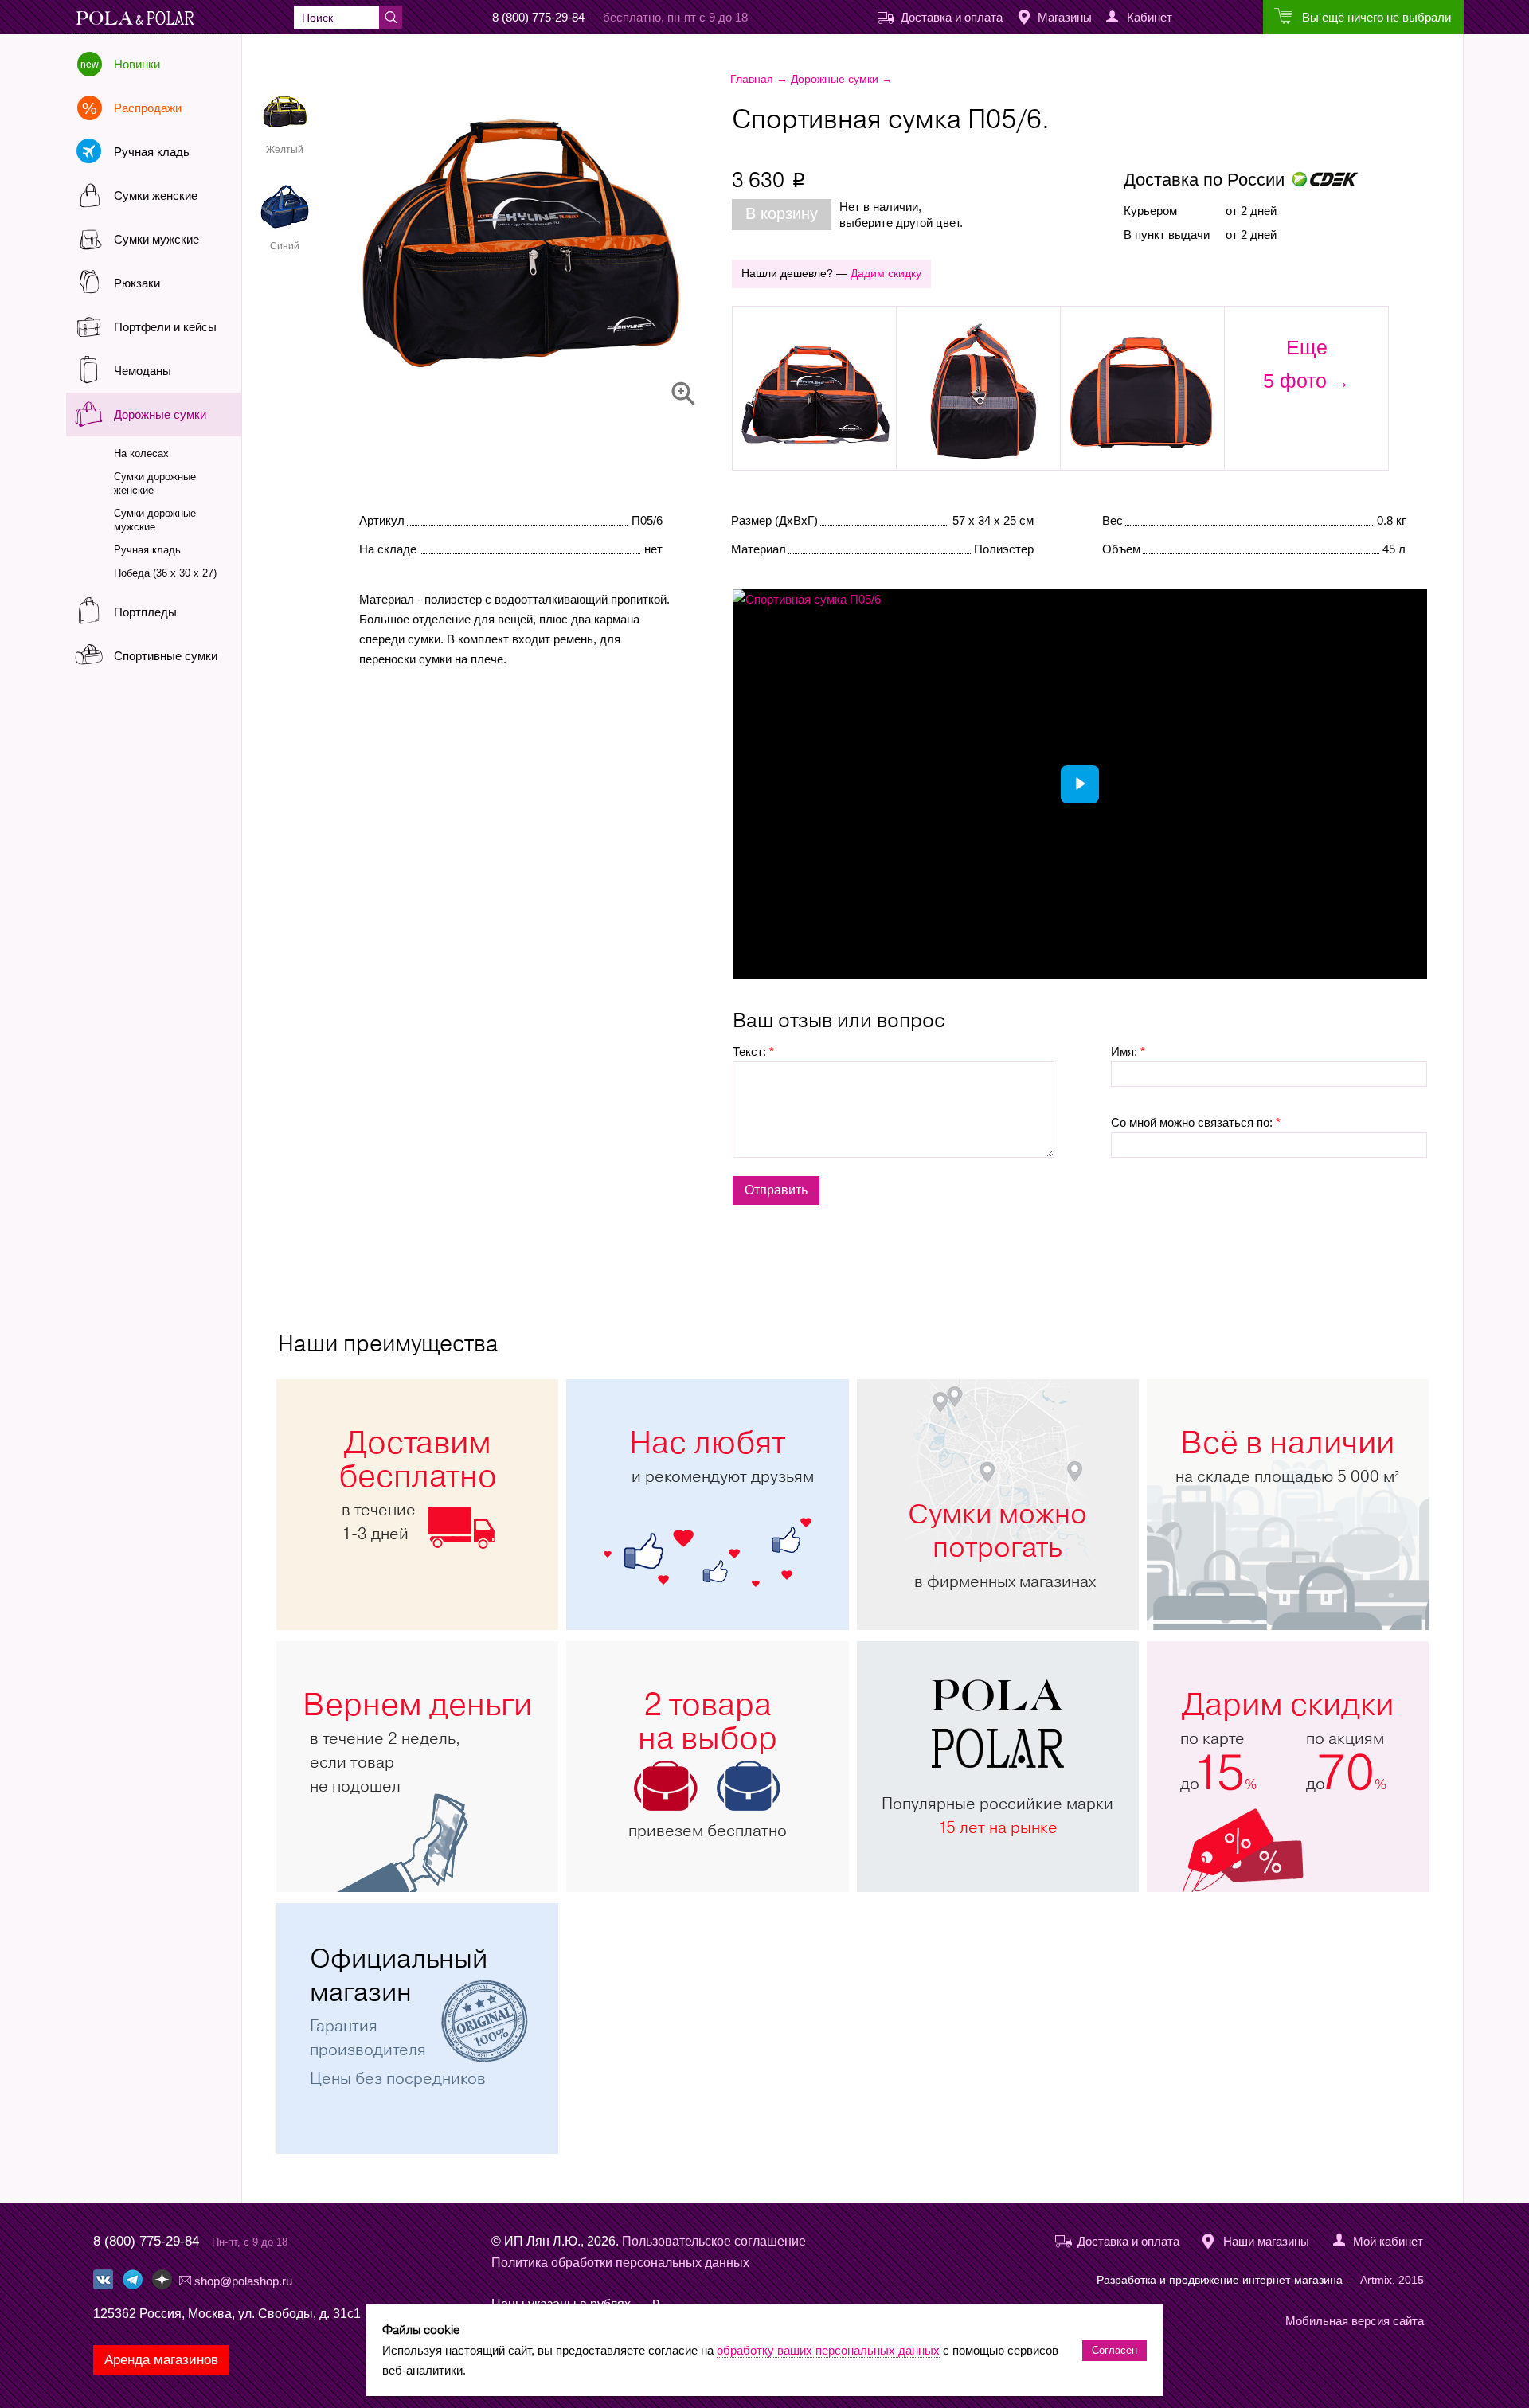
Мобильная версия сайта (1355, 2321)
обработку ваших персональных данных (828, 2350)
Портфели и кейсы (165, 327)
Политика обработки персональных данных (620, 2263)
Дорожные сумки (160, 414)
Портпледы (145, 612)
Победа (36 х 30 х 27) (165, 573)
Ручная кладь (152, 152)
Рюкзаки (137, 283)
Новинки (137, 64)
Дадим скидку (886, 273)
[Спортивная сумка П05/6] (570, 238)
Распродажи (148, 108)
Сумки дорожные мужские (155, 520)
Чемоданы (143, 371)
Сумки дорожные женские (155, 483)
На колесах (141, 453)
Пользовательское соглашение (714, 2241)
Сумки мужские (156, 239)
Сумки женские (156, 195)
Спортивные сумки (166, 656)
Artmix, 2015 (1392, 2280)
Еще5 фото (1295, 364)
